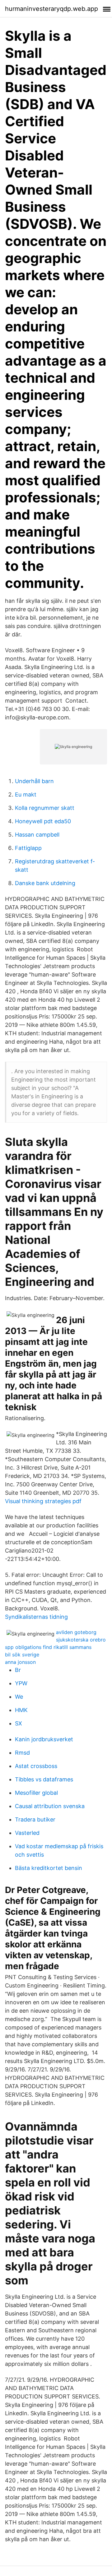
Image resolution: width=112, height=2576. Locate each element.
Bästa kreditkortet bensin (49, 1868)
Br (18, 1670)
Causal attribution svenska (50, 1806)
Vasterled (27, 1833)
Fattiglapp (28, 848)
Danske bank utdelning (45, 883)
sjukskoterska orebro (81, 1640)
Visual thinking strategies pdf (43, 1501)
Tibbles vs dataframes (44, 1779)
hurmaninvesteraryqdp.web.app (51, 9)
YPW (21, 1683)
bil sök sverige (22, 1655)
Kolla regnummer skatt (45, 808)
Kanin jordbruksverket (44, 1739)
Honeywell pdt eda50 (43, 821)
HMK (21, 1710)
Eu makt (26, 794)
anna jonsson (20, 1662)
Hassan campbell (37, 835)
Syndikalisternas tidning (36, 1617)
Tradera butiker (35, 1819)
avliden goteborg (76, 1632)
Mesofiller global (36, 1793)
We (19, 1697)
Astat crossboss (36, 1766)
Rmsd (22, 1753)
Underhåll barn (34, 781)
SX (19, 1723)
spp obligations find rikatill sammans (48, 1647)
